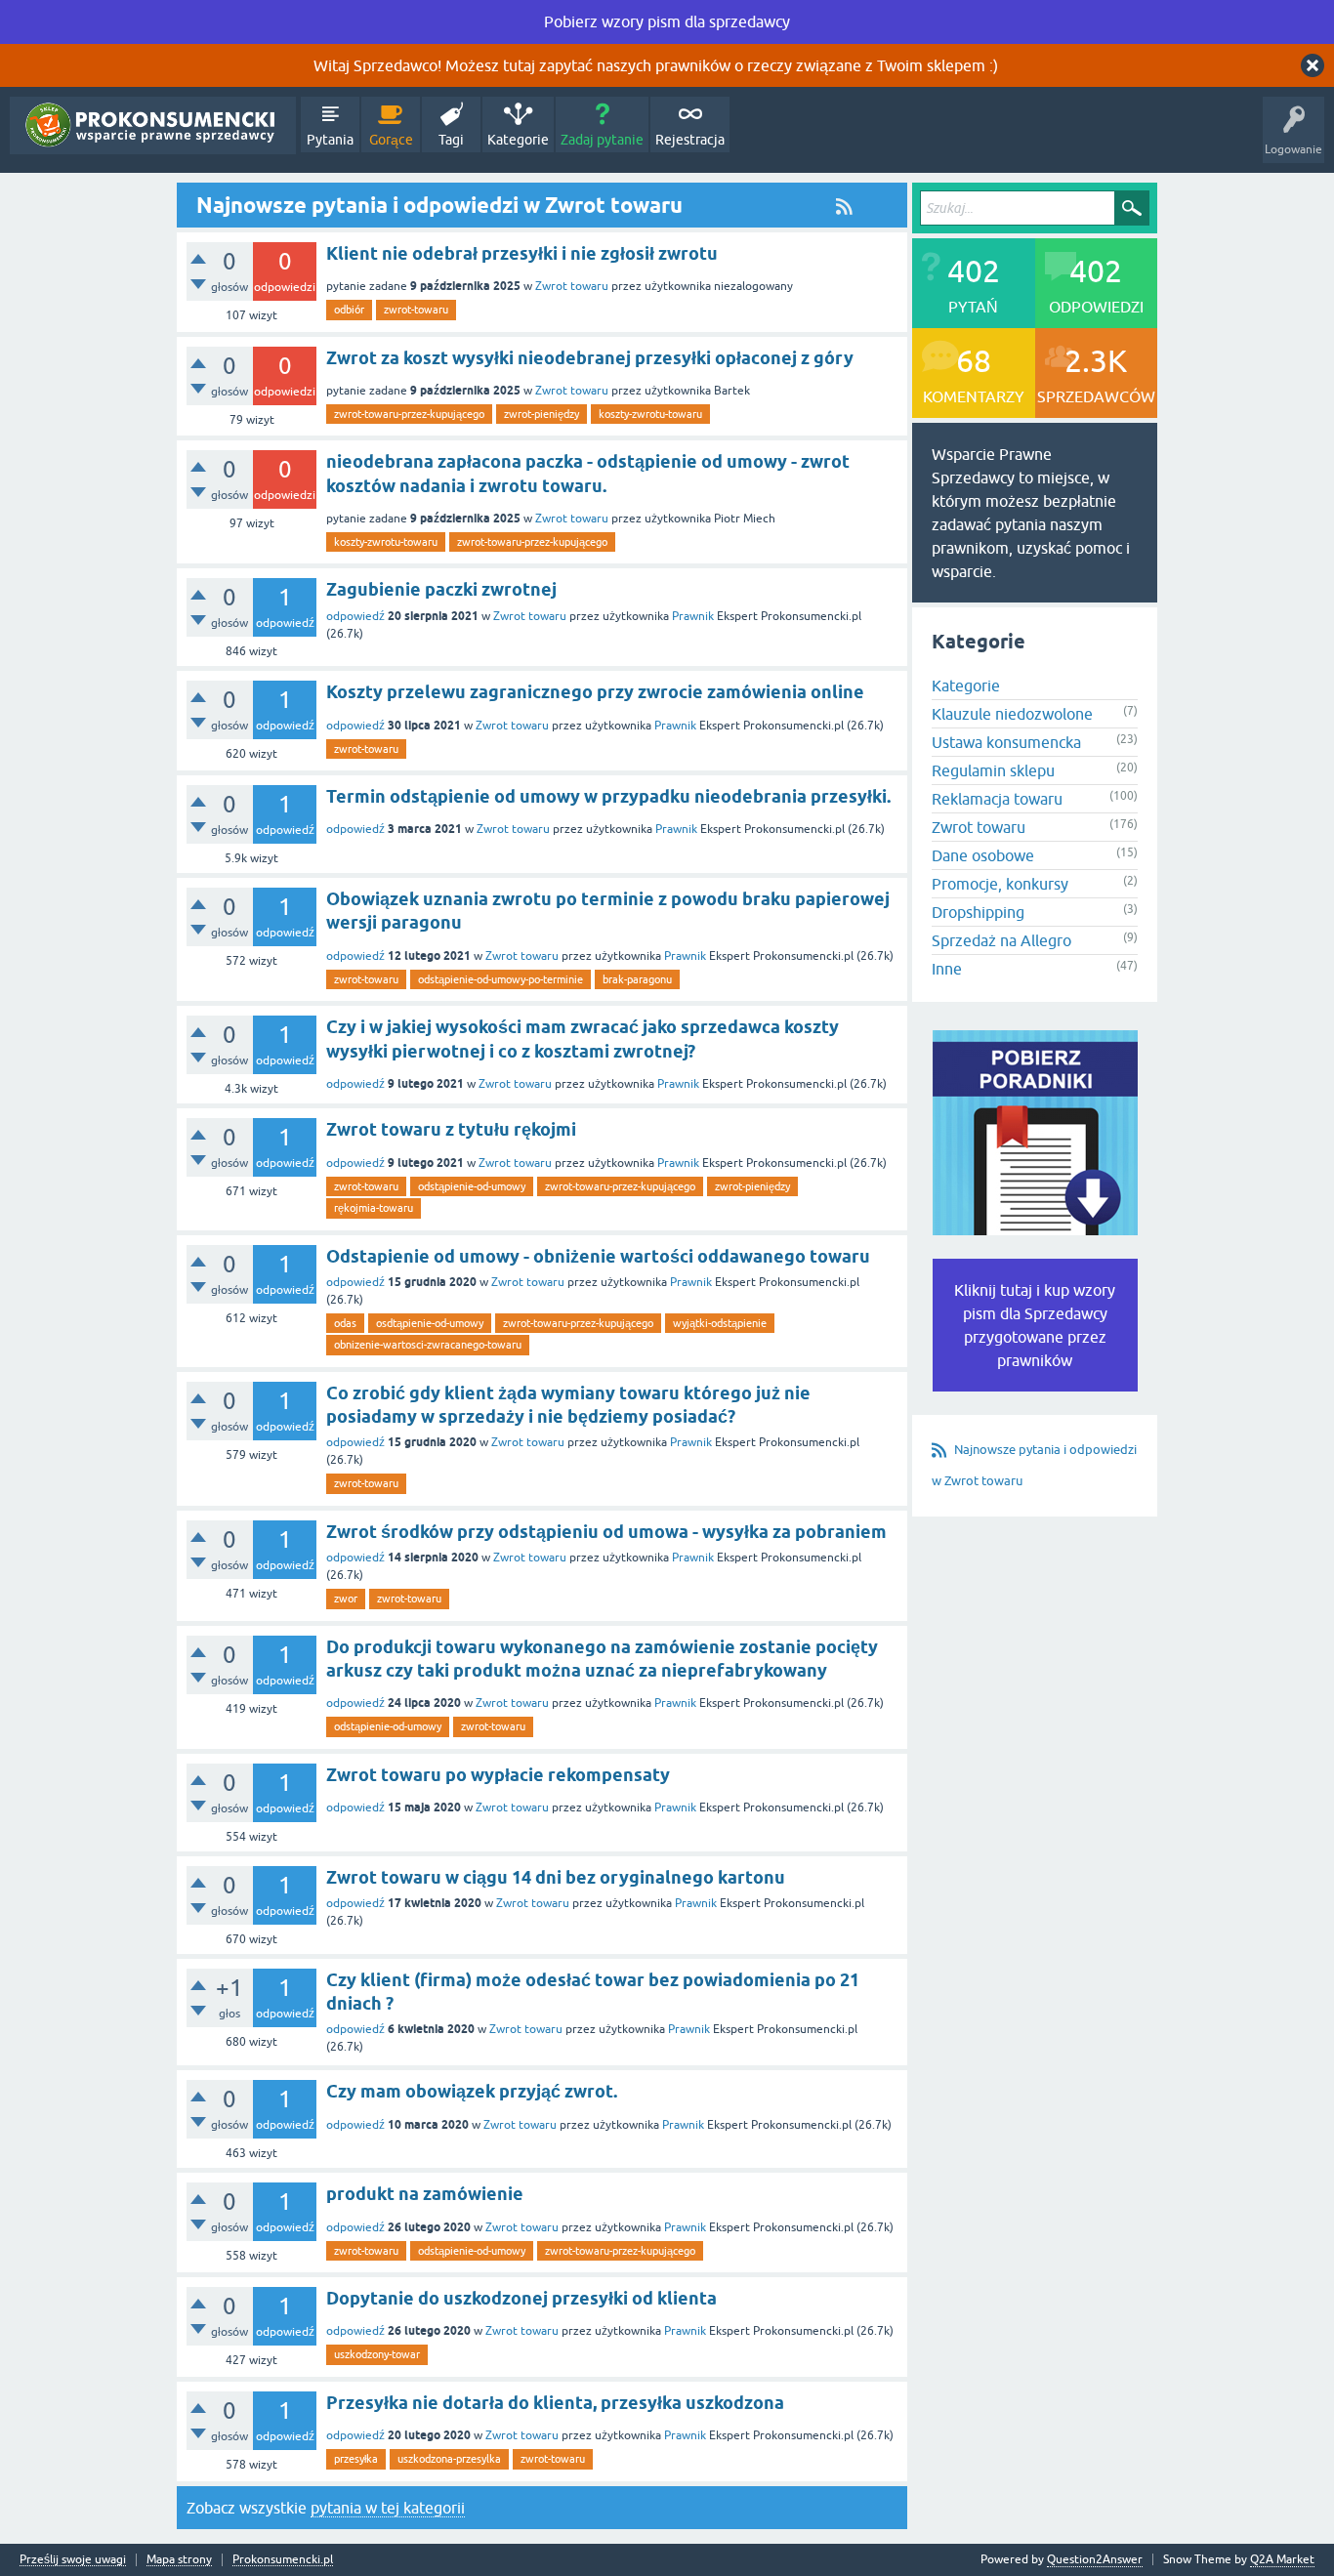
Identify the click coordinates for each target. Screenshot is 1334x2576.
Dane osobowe (983, 855)
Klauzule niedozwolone (1012, 714)
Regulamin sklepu (993, 770)
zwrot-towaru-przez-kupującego (409, 414)
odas (345, 1323)
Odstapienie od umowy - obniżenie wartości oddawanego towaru (598, 1256)
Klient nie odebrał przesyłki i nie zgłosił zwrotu (522, 253)
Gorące (391, 140)
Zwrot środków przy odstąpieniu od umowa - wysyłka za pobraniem (606, 1532)
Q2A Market (1282, 2559)
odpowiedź (355, 616)
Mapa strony (179, 2560)
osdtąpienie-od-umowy (430, 1323)
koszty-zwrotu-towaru (650, 414)
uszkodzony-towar (377, 2354)
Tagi (451, 140)
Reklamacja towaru (997, 799)
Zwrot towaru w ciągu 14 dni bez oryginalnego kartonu (556, 1877)
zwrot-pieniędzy (542, 414)
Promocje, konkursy (1000, 884)
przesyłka (356, 2459)
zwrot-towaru (416, 310)
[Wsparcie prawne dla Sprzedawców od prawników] (153, 125)
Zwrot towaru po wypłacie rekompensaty (498, 1775)
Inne (947, 969)
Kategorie (518, 140)
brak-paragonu (637, 979)
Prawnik (693, 616)
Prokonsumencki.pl (283, 2560)
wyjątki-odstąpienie (720, 1323)
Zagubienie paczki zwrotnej (441, 589)
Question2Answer (1095, 2559)
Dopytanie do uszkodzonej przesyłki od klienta (521, 2298)
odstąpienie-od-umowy (472, 1186)
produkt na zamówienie (425, 2194)
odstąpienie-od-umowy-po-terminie (500, 979)
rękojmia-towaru (374, 1208)
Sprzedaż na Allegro (1001, 940)
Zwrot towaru (572, 286)
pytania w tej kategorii (388, 2508)
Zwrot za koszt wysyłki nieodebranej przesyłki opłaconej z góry (590, 358)
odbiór (349, 310)
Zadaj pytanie (602, 140)
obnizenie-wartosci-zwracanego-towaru (428, 1345)
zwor (346, 1599)
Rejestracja (690, 140)
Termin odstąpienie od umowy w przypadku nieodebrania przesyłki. (608, 796)
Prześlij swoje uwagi (73, 2560)
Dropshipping (978, 912)
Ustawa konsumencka (1006, 742)
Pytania (330, 140)
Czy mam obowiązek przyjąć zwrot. (472, 2091)
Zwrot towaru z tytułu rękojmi (451, 1129)
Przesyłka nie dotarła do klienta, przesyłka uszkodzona (555, 2403)
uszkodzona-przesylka (449, 2459)
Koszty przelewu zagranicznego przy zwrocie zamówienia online (595, 692)
